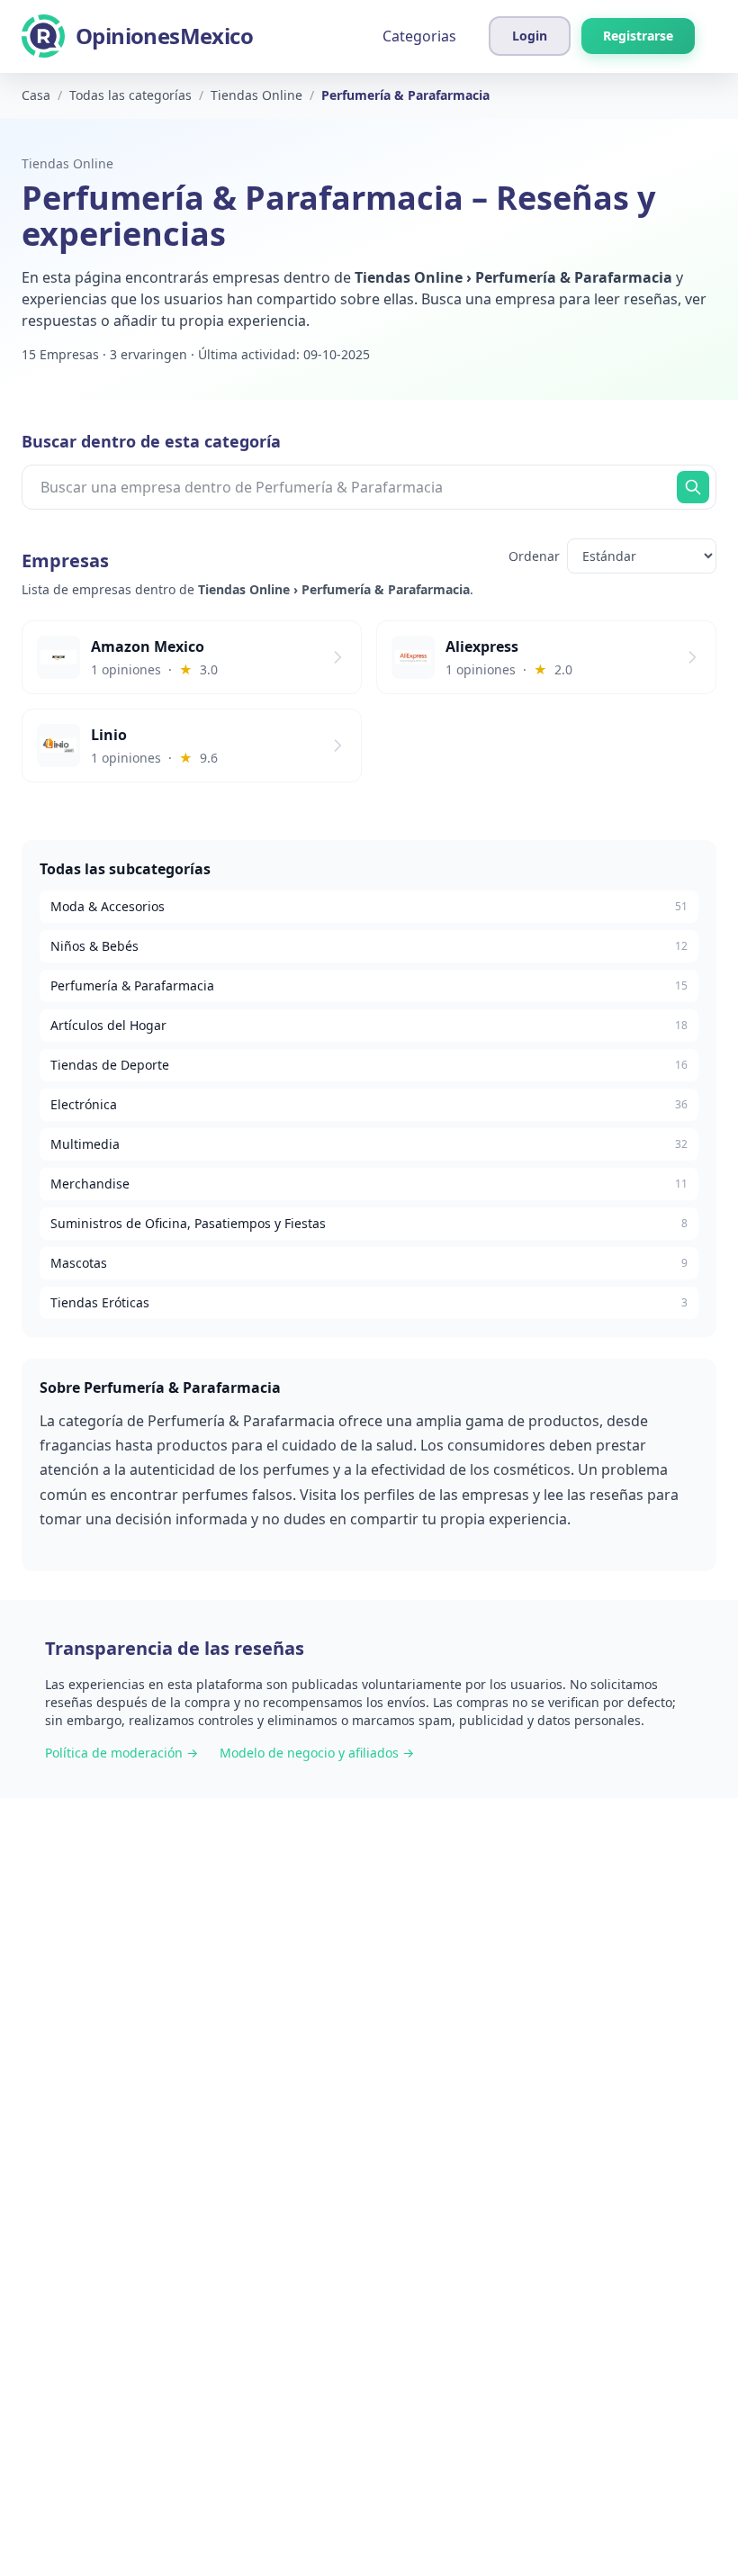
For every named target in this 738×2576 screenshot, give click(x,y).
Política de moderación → (121, 1753)
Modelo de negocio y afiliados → (317, 1753)
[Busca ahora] (693, 487)
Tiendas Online (67, 163)
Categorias (419, 36)
